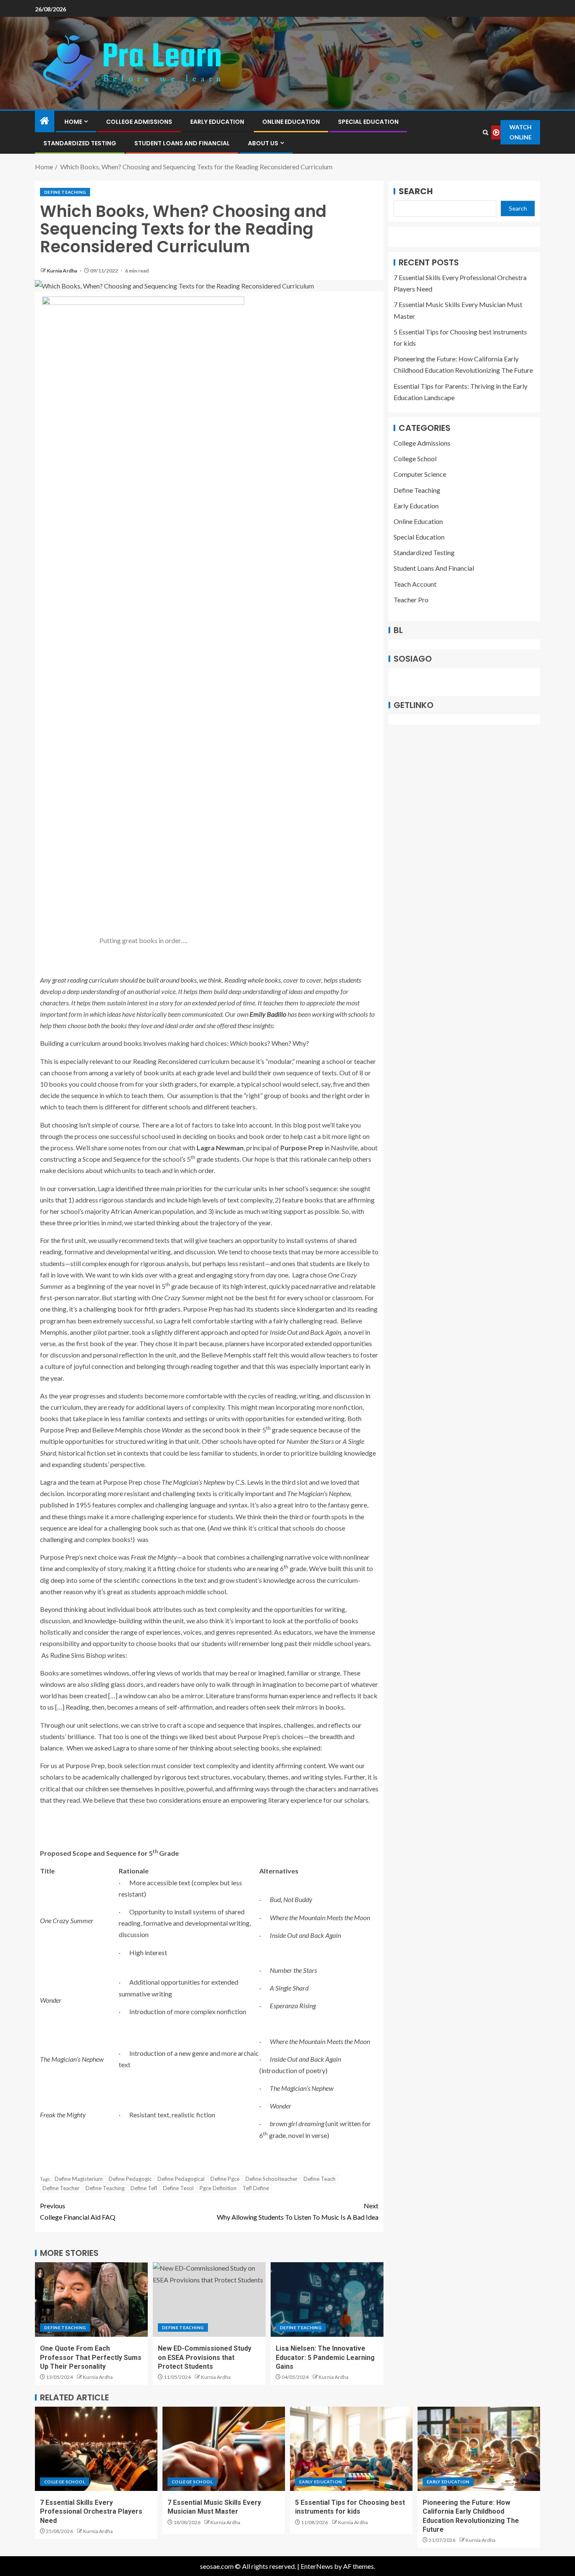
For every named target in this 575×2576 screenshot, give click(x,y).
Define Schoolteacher (272, 2179)
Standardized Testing (80, 143)
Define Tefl (144, 2188)
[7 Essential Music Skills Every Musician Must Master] (224, 2449)
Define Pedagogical (181, 2179)
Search (416, 191)
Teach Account (415, 584)
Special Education (368, 122)
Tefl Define (256, 2188)
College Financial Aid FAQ (78, 2211)
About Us (263, 143)
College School (415, 458)
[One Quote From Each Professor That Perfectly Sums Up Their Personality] (91, 2299)
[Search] (485, 132)
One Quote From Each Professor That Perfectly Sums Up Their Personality (91, 2357)
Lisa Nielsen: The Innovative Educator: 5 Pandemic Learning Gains (325, 2357)
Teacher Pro (411, 600)
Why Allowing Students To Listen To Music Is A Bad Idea (298, 2211)
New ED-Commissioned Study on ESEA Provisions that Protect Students (205, 2357)
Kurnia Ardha (62, 271)
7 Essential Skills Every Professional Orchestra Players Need (91, 2512)
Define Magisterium (79, 2179)
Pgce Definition (218, 2188)
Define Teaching (65, 192)
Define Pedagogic (130, 2179)
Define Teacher (61, 2188)
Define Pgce (225, 2179)
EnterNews (317, 2566)
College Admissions (139, 122)
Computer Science (420, 474)
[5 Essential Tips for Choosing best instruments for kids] (351, 2449)
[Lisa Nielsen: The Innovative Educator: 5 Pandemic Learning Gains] (327, 2299)
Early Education (217, 122)
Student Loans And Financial (182, 143)
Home (73, 122)
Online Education (291, 122)
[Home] (45, 121)
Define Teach (319, 2179)
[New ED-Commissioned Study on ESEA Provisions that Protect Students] (209, 2299)
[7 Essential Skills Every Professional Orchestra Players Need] (96, 2449)
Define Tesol (178, 2188)
